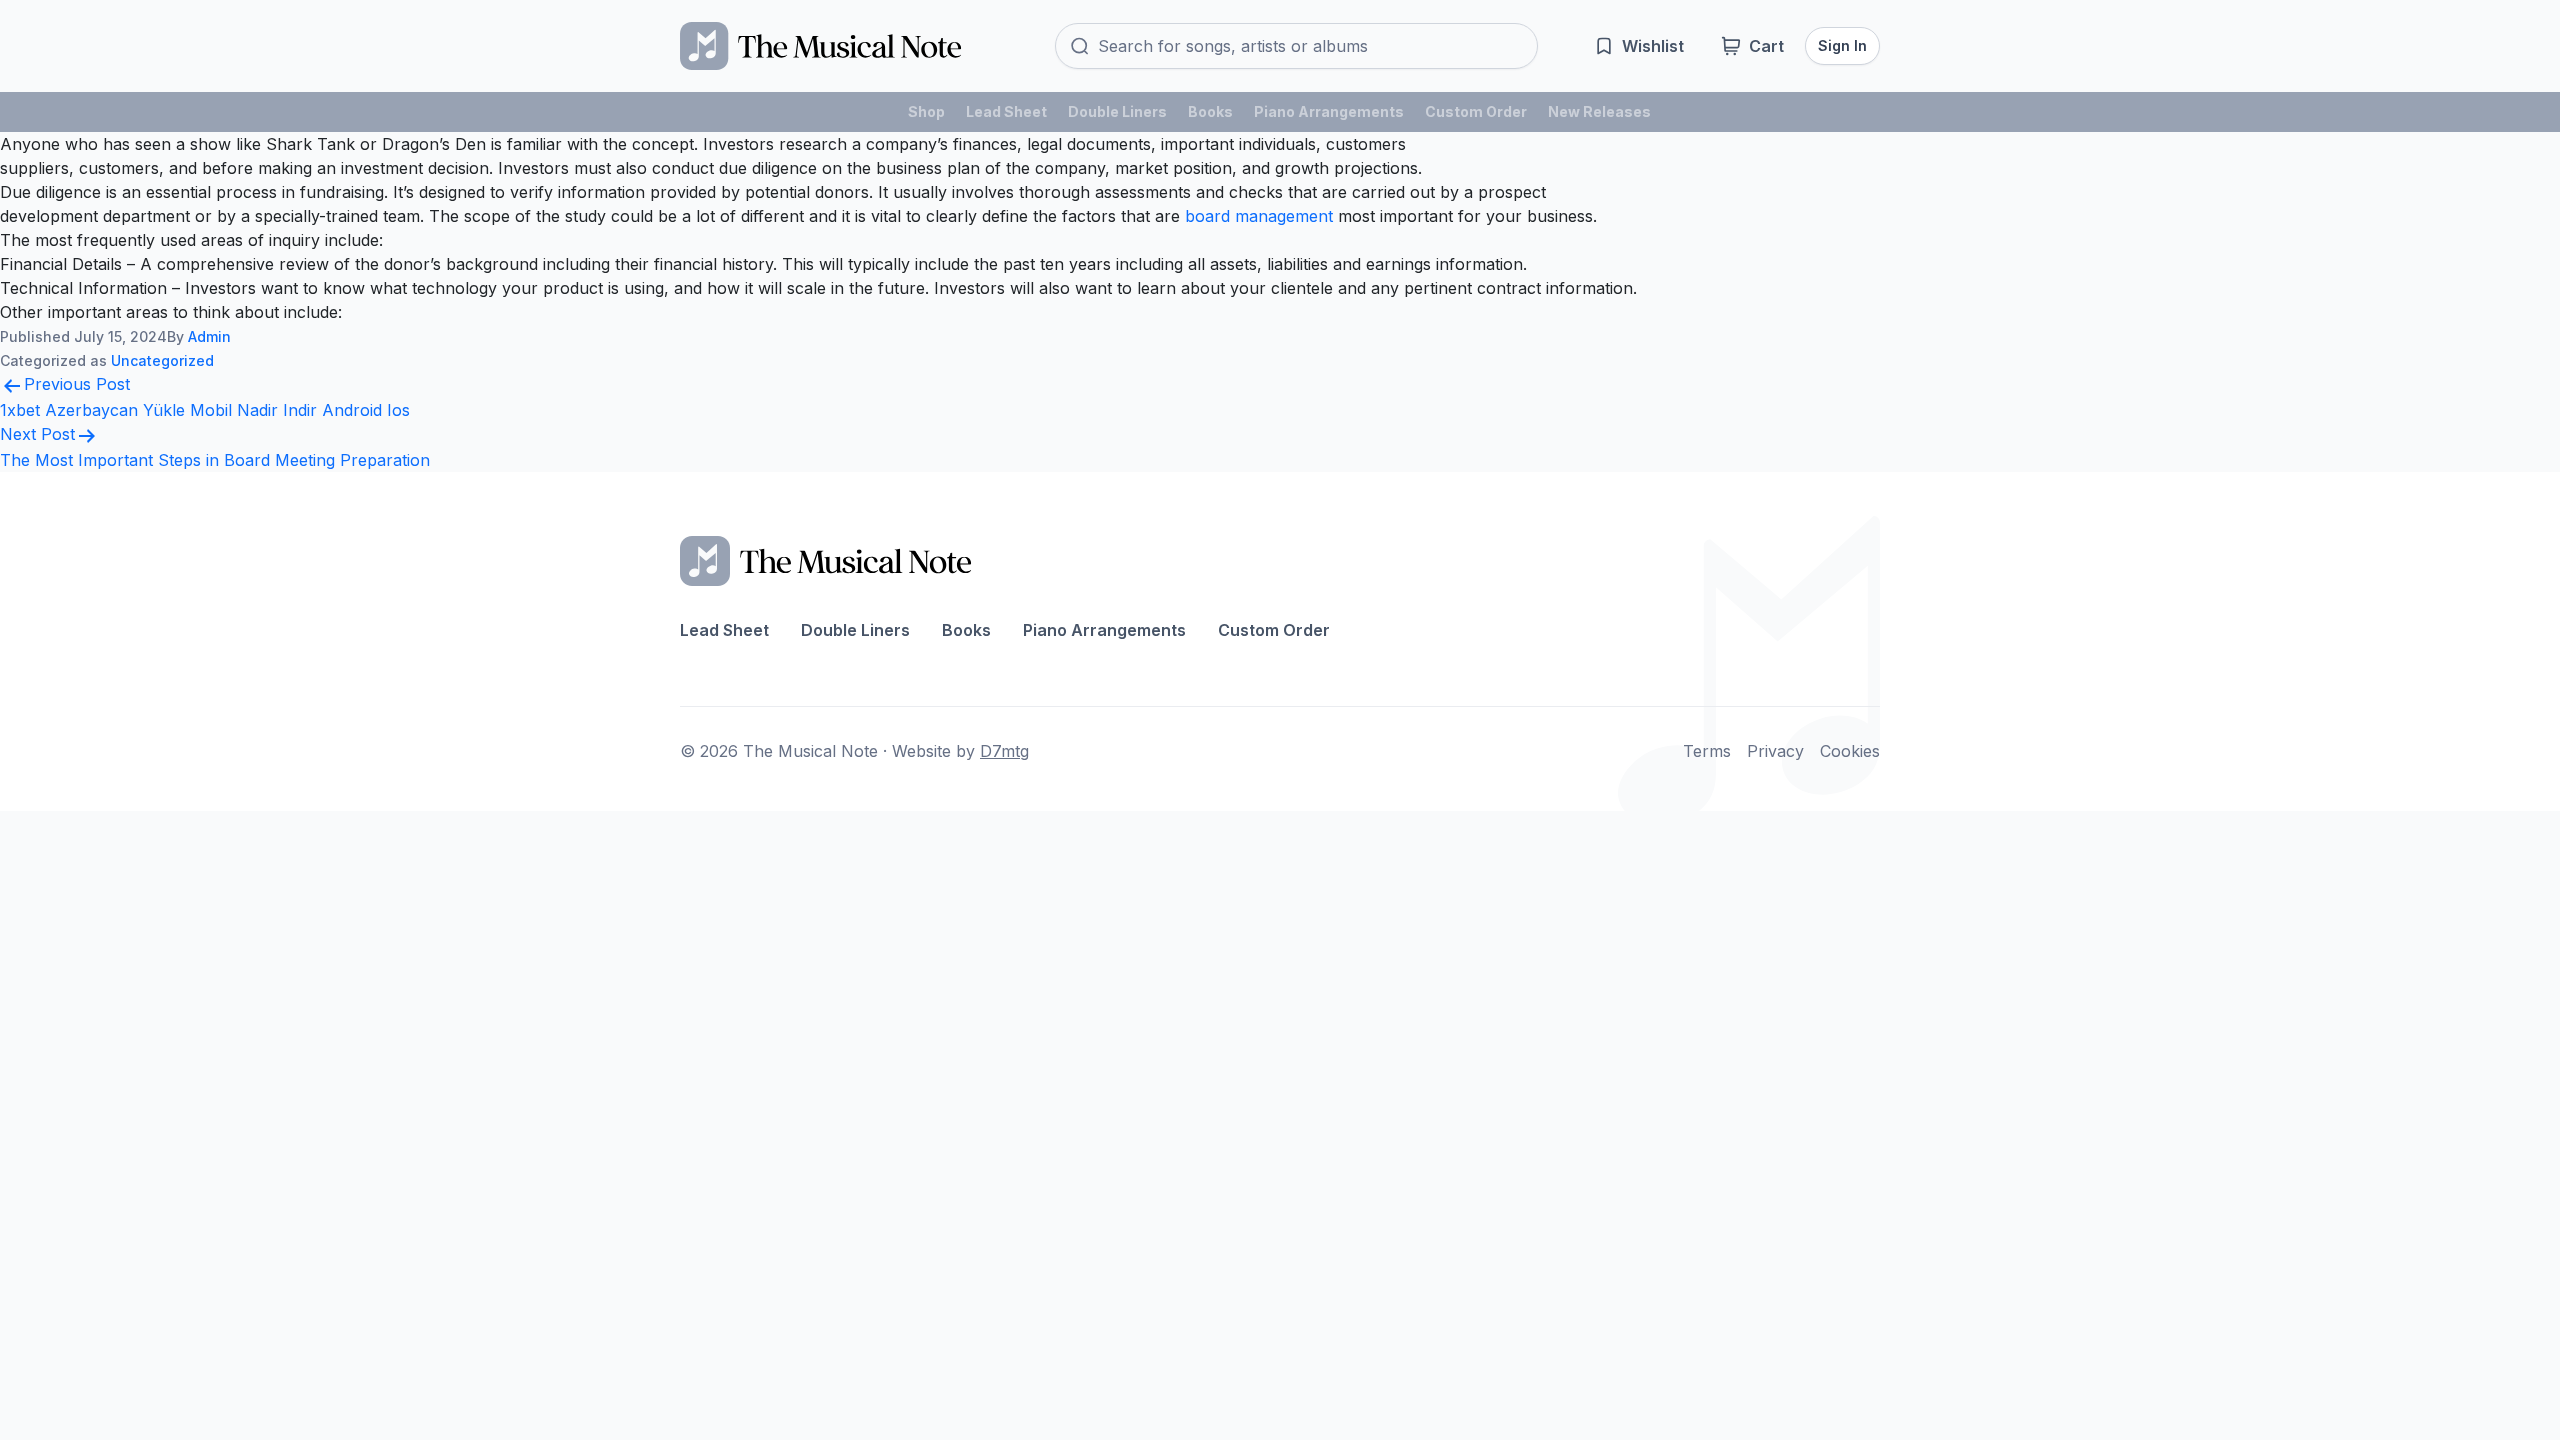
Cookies (1850, 751)
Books (1210, 111)
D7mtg (1004, 751)
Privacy (1775, 751)
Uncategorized (162, 360)
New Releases (1599, 111)
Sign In (1842, 45)
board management (1259, 216)
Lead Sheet (1006, 111)
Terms (1707, 751)
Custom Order (1476, 111)
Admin (209, 336)
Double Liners (1117, 111)
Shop (926, 111)
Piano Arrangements (1329, 111)
